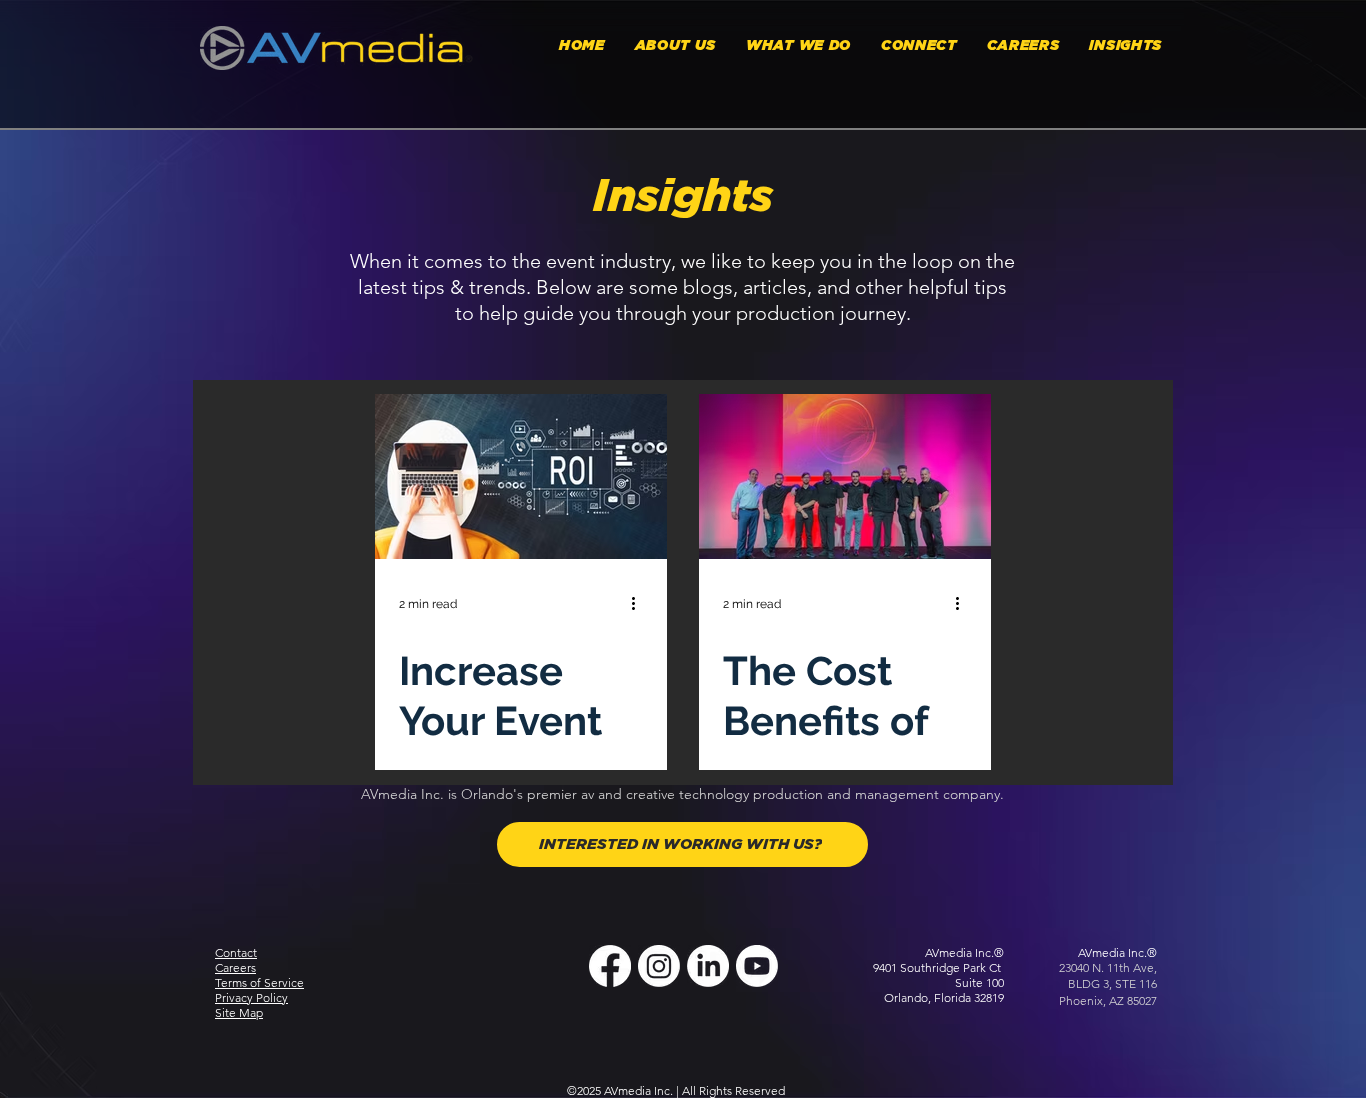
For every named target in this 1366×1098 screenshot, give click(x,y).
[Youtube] (757, 966)
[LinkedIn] (708, 966)
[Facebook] (610, 966)
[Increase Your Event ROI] (521, 476)
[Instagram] (659, 966)
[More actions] (640, 604)
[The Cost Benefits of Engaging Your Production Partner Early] (845, 476)
